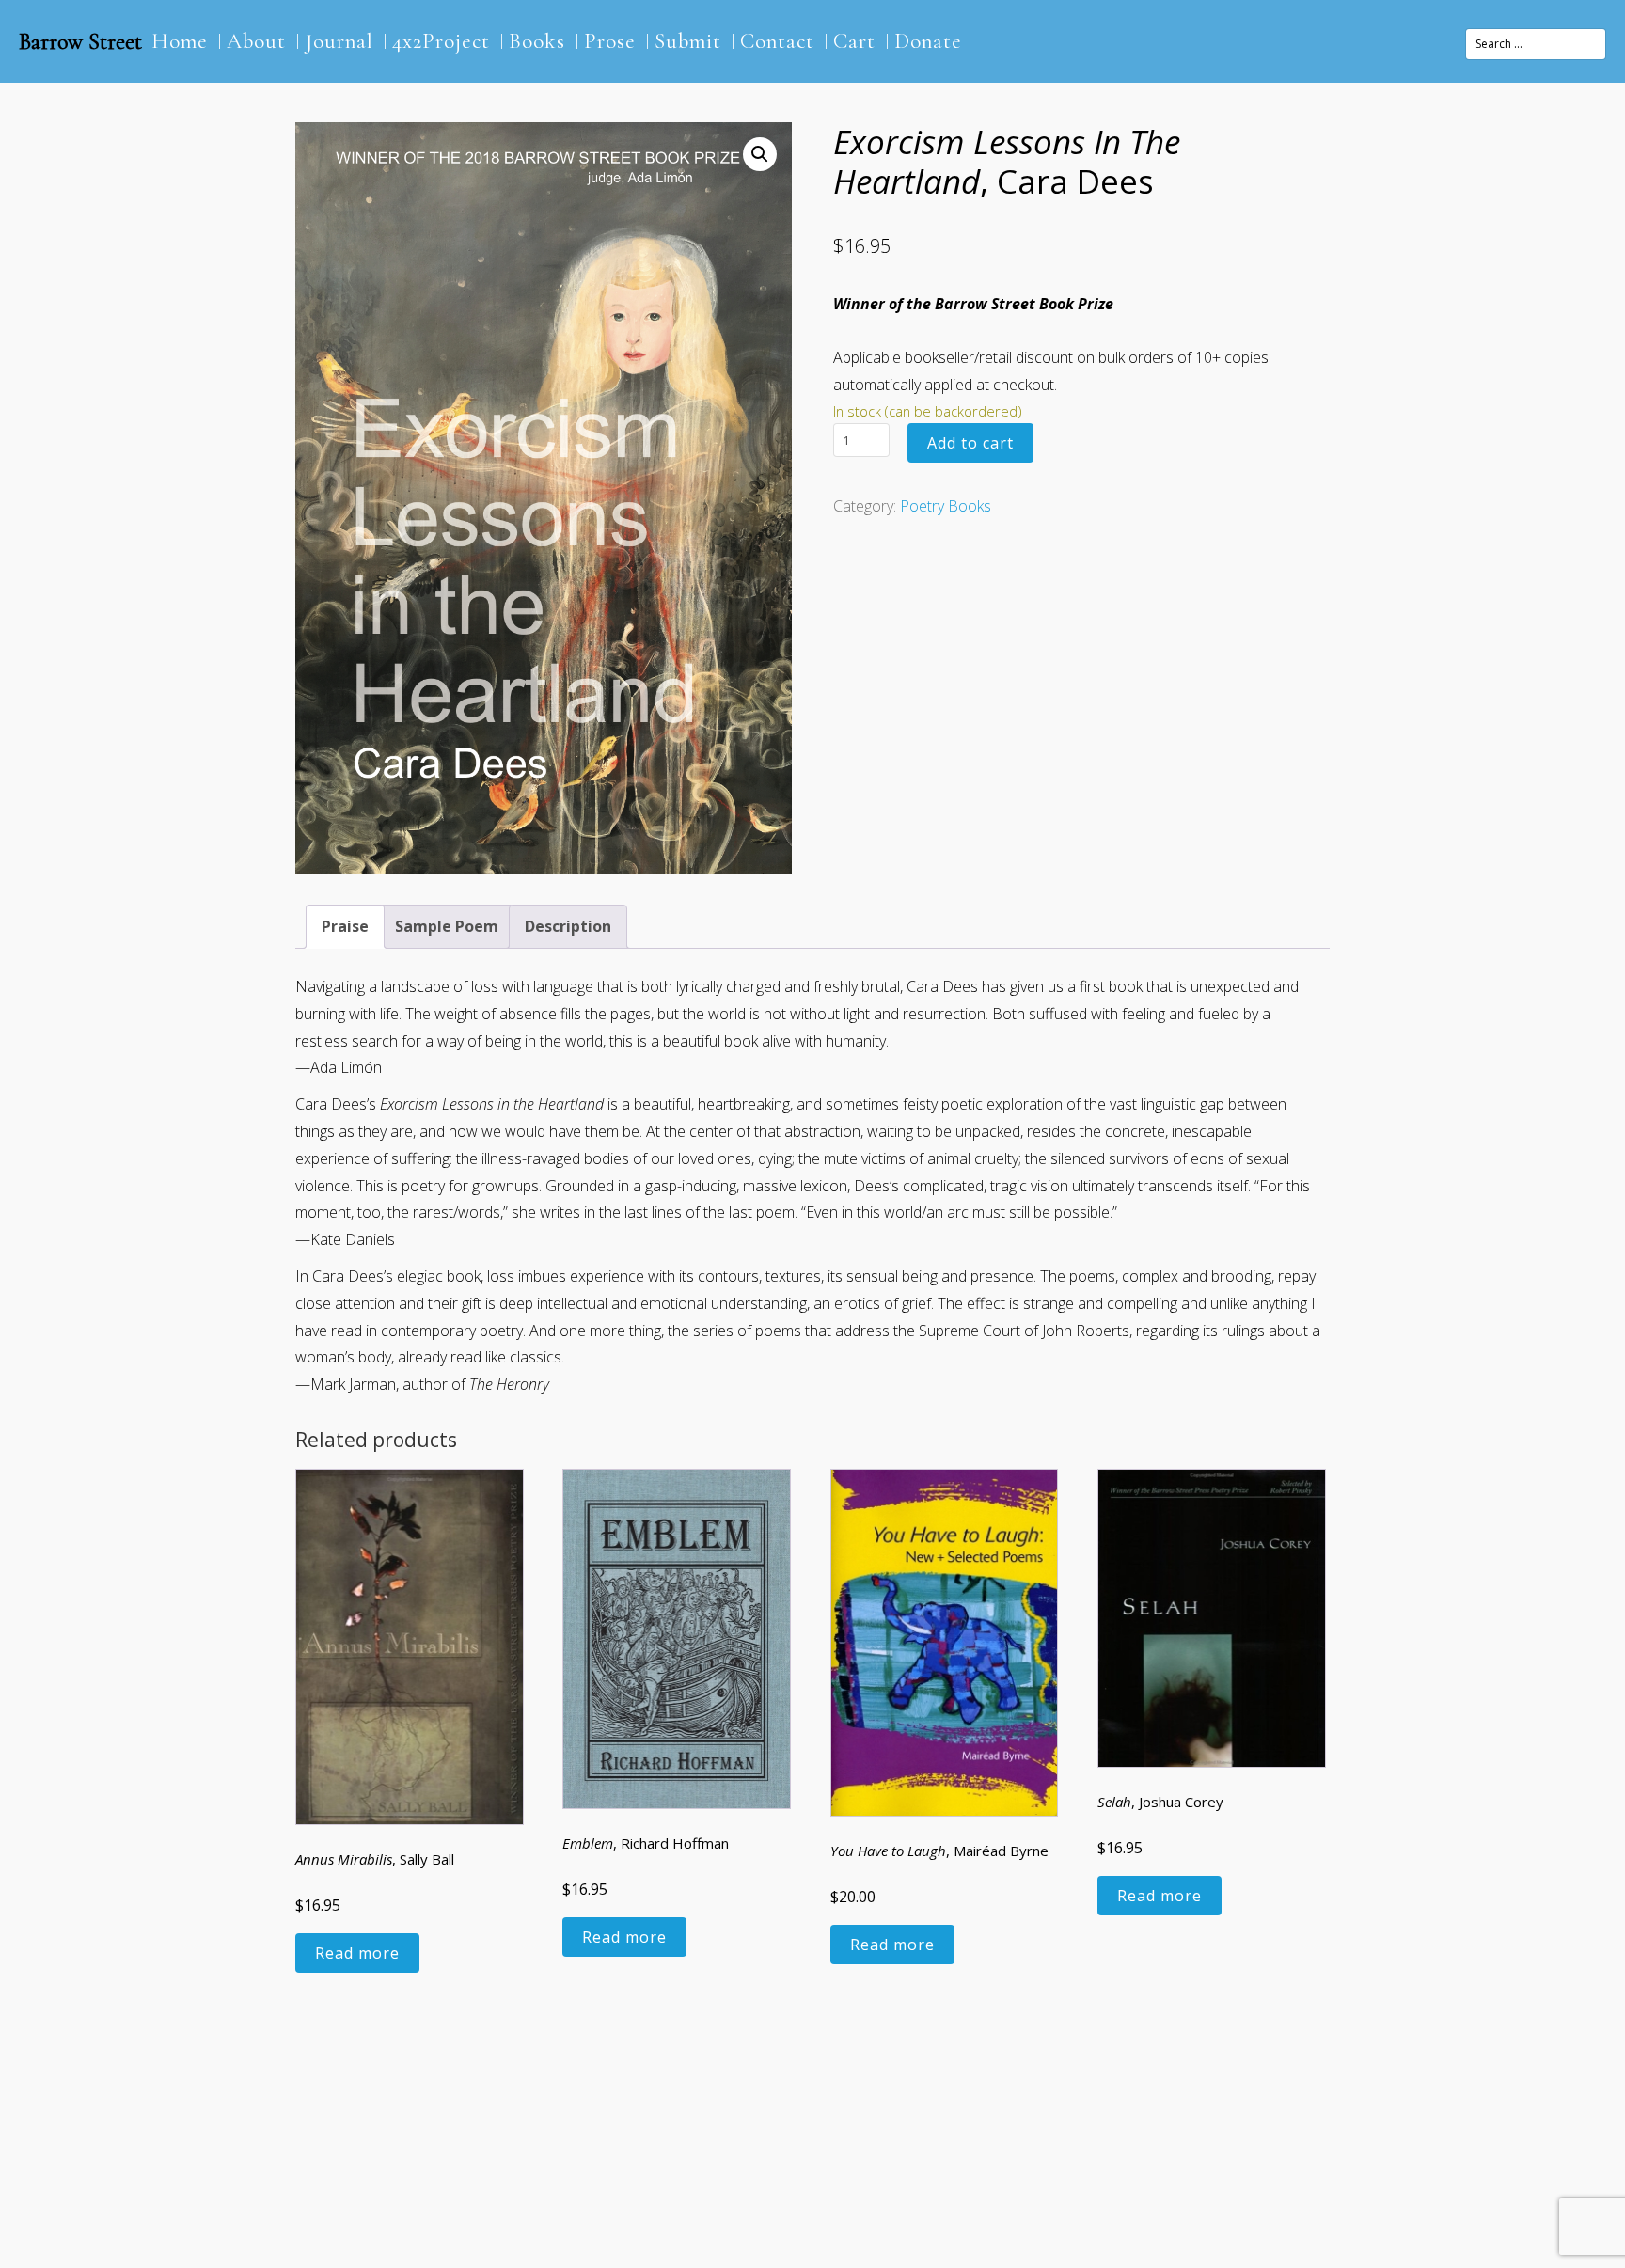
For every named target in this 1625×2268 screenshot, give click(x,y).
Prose (610, 41)
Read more (357, 1953)
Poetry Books (946, 506)
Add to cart (970, 443)
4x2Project (441, 41)
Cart (854, 41)
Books (537, 41)
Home (180, 41)
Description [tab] (568, 926)
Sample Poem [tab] (447, 926)
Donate (928, 41)
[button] (760, 154)
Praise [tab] (345, 926)
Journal (339, 41)
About (256, 41)
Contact (777, 41)
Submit (688, 41)
